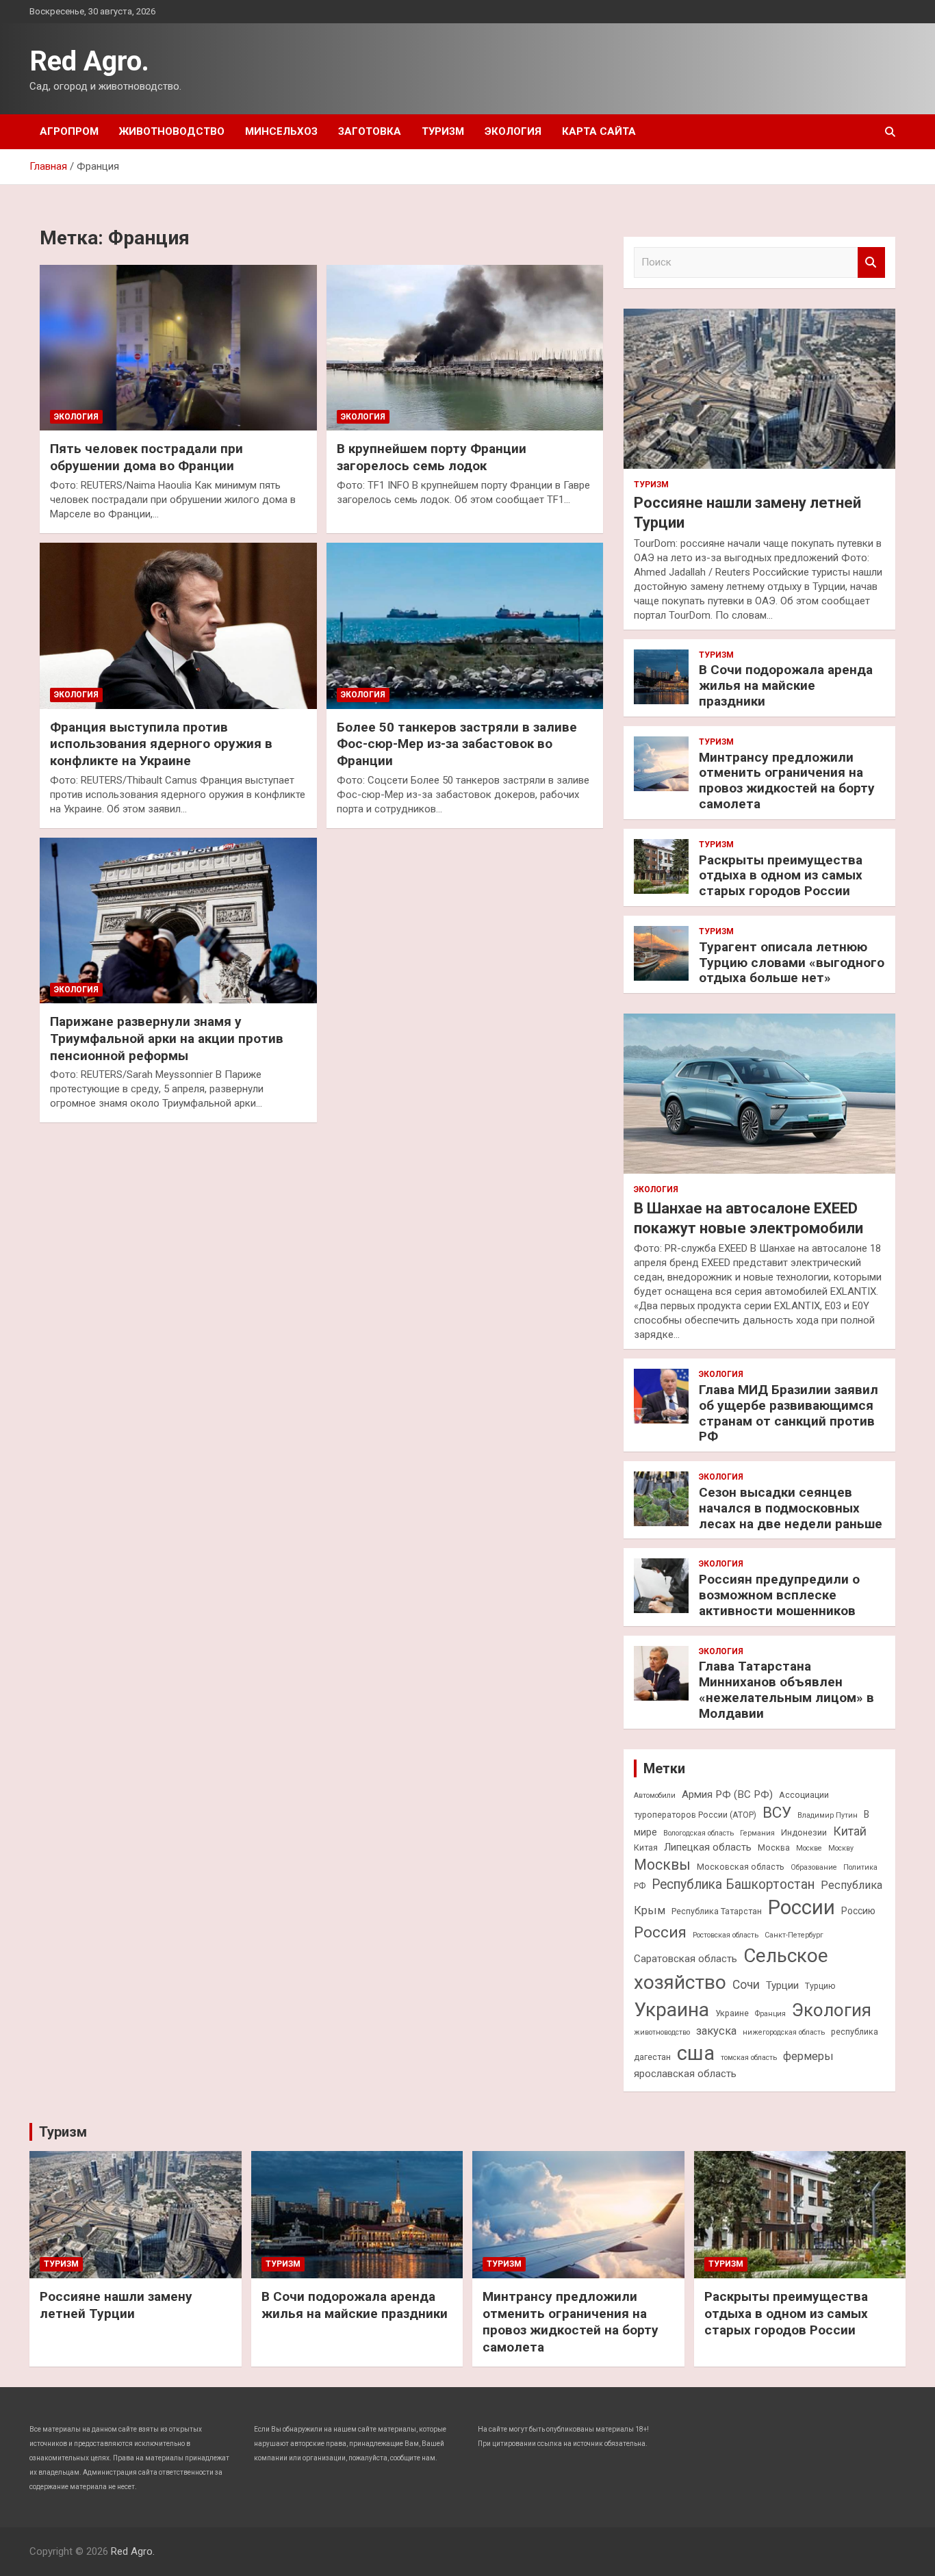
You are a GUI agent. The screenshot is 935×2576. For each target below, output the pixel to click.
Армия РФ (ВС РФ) (727, 1794)
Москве (809, 1848)
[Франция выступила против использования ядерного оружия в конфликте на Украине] (178, 626)
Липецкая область (708, 1847)
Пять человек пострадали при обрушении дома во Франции (146, 457)
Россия (660, 1932)
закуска (716, 2031)
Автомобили (655, 1795)
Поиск (871, 262)
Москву (841, 1848)
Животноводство (172, 131)
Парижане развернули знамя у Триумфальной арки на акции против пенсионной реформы (167, 1038)
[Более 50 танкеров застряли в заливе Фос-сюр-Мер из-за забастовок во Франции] (464, 626)
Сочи (746, 1985)
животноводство (662, 2032)
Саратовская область (686, 1959)
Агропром (69, 131)
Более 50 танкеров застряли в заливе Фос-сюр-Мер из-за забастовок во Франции (457, 744)
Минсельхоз (281, 131)
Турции (782, 1985)
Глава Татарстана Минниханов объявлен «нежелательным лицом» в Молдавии (786, 1689)
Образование (814, 1867)
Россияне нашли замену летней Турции (116, 2305)
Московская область (741, 1867)
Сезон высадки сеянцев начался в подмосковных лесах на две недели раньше (791, 1508)
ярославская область (685, 2074)
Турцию (820, 1986)
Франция (770, 2014)
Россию (858, 1911)
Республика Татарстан (717, 1911)
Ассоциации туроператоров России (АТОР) (731, 1805)
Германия (757, 1833)
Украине (732, 2013)
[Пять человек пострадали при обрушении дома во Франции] (178, 348)
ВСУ (777, 1812)
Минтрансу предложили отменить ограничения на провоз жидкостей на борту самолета (787, 781)
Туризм (443, 131)
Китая (646, 1847)
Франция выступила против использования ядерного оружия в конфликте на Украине (161, 744)
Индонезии (804, 1832)
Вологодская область (699, 1833)
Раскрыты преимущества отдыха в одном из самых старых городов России (781, 876)
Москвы (662, 1865)
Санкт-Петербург (794, 1935)
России (802, 1907)
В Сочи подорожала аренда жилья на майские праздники (786, 685)
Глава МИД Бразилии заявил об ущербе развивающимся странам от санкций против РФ (789, 1413)
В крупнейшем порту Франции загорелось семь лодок (432, 457)
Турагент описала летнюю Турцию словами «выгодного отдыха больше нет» (792, 963)
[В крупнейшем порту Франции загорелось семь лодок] (464, 348)
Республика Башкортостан (733, 1884)
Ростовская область (726, 1935)
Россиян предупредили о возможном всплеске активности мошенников (779, 1595)
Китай (850, 1831)
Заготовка (370, 131)
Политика (860, 1867)
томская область (749, 2058)
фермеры (808, 2056)
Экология (513, 131)
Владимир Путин (828, 1815)
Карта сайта (599, 131)
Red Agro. (89, 61)
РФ (640, 1886)
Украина (671, 2010)
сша (696, 2053)
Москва (774, 1847)
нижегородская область (784, 2032)
